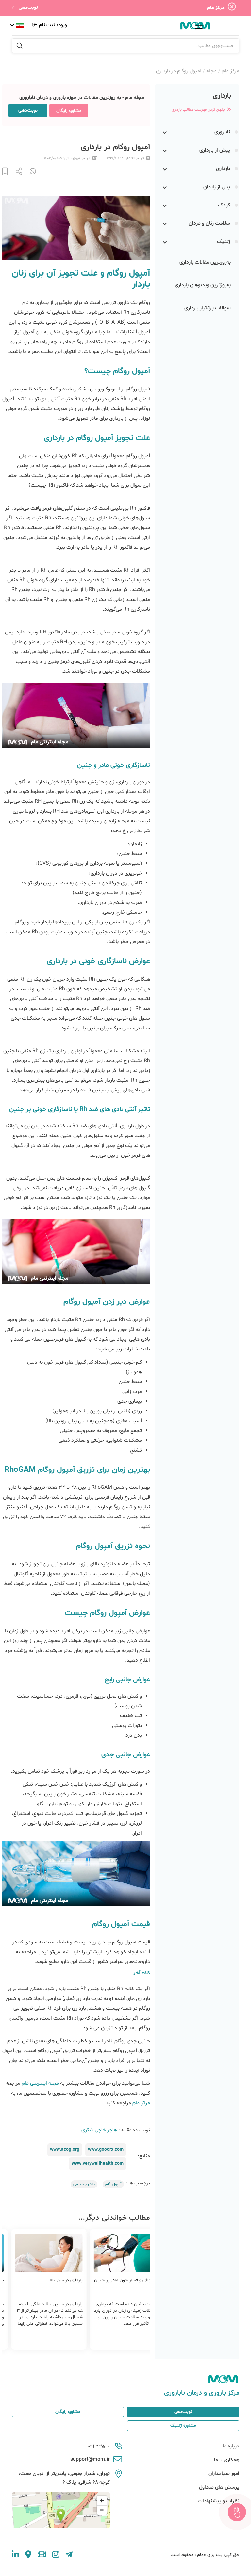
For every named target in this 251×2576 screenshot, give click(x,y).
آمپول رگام (113, 2184)
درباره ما (231, 2446)
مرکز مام (230, 71)
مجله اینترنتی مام (40, 2083)
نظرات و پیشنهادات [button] (218, 2501)
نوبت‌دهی (28, 8)
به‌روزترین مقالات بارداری (205, 262)
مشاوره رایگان (69, 111)
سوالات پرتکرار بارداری (208, 308)
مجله (211, 71)
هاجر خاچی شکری (99, 2130)
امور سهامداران (224, 2474)
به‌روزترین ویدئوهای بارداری (203, 285)
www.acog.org (65, 2149)
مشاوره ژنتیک (183, 2425)
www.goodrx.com (106, 2149)
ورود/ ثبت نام (52, 25)
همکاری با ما (227, 2460)
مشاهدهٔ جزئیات (113, 2339)
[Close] (232, 8)
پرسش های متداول (219, 2487)
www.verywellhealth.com (98, 2164)
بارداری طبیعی (84, 2184)
